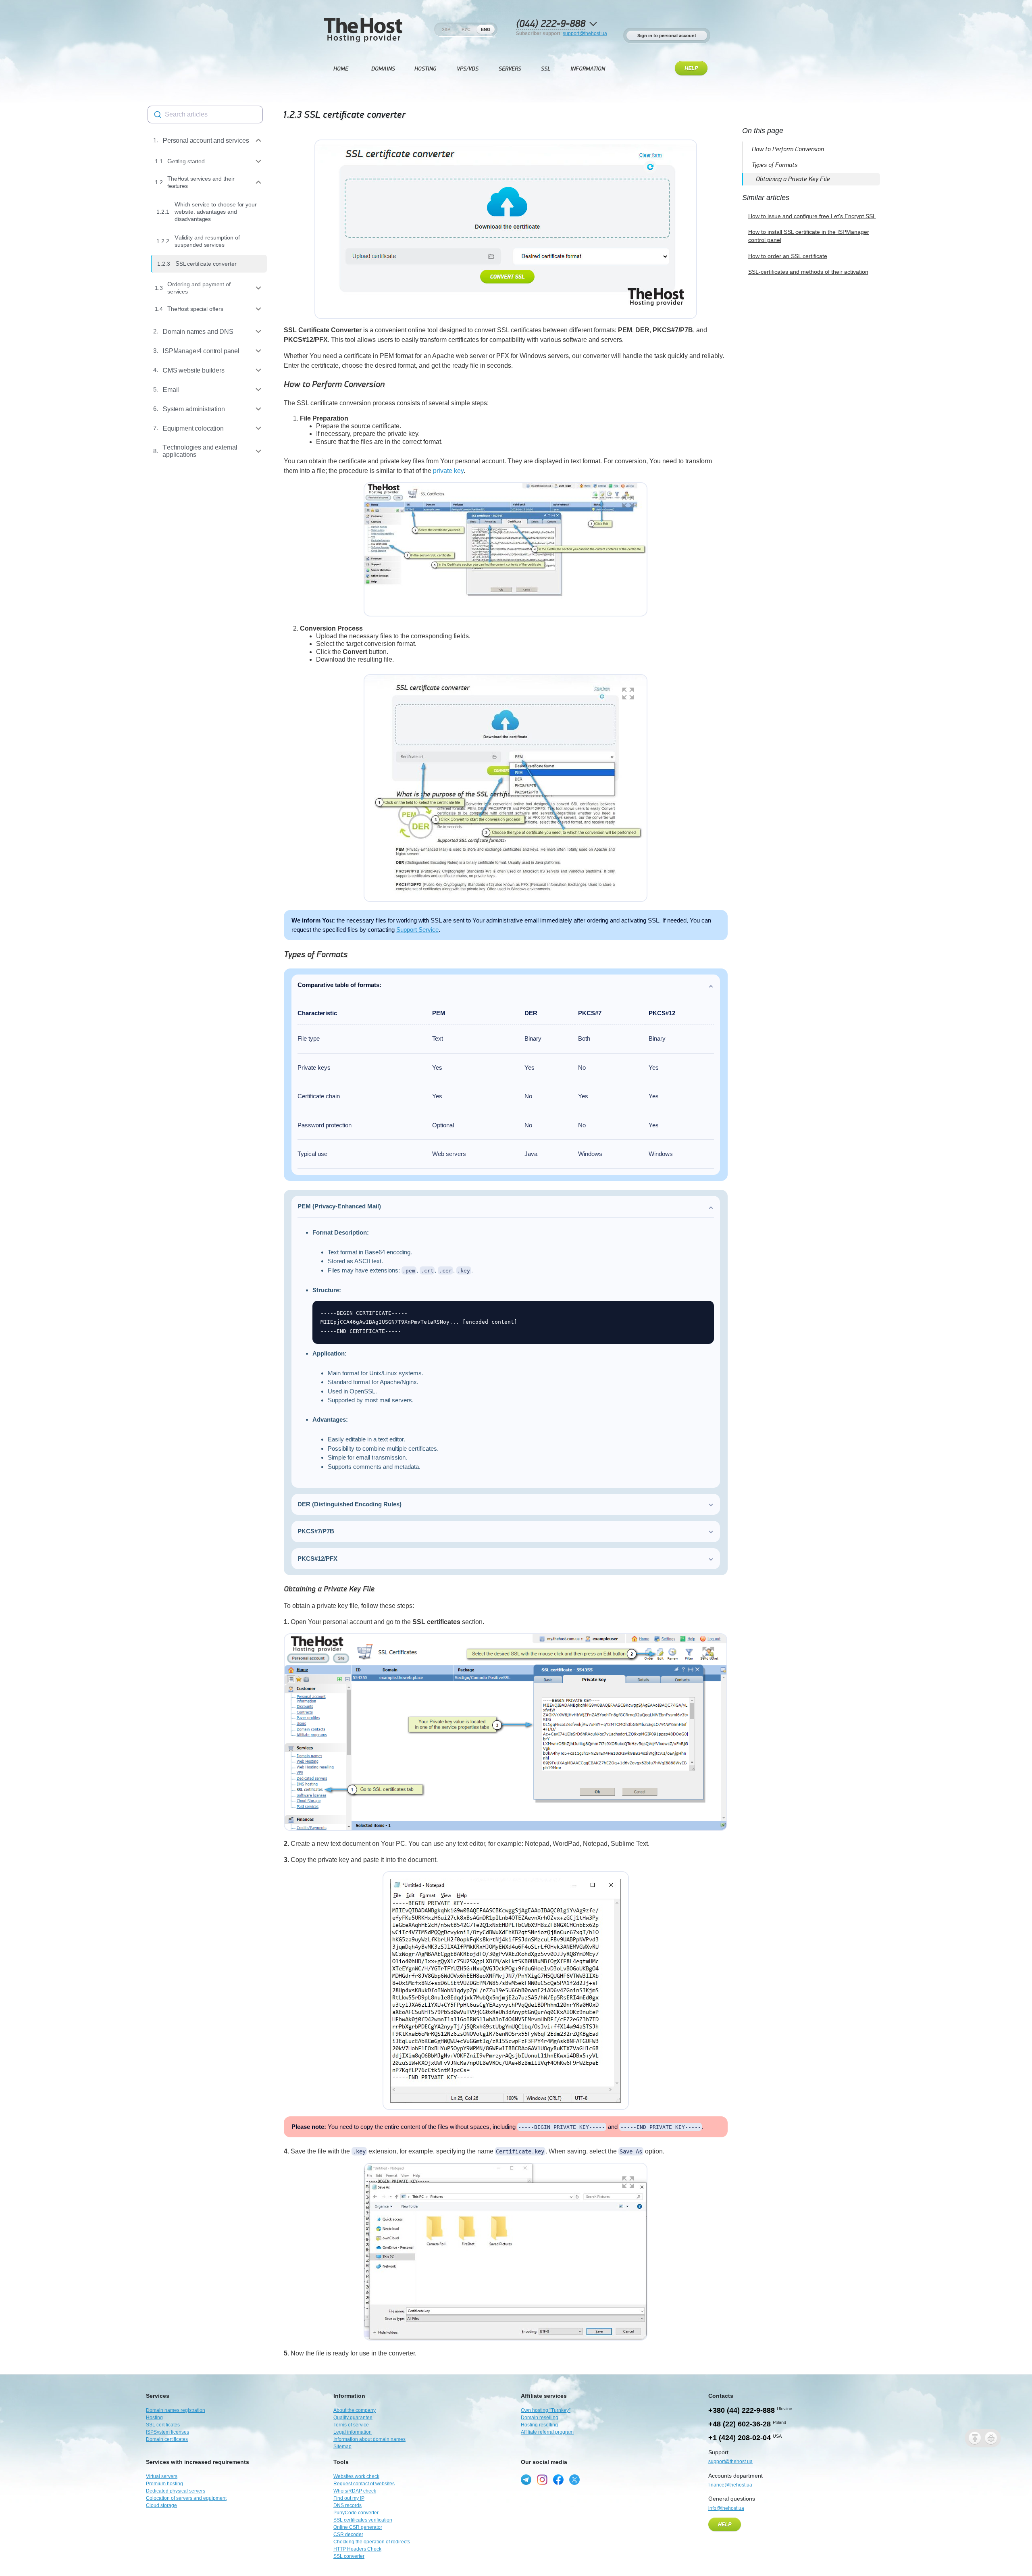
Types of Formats (316, 955)
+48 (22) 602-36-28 (740, 2424)
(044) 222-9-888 (551, 24)
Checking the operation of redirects (372, 2542)
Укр (446, 29)
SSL (546, 69)
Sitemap (342, 2447)
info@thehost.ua (726, 2508)
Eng (486, 29)
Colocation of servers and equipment (186, 2498)
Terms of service (351, 2425)
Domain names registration (176, 2410)
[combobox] (205, 115)
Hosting (425, 69)
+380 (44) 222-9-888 (742, 2410)
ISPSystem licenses (167, 2432)
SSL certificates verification (363, 2520)
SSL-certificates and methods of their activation (808, 272)
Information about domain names (369, 2439)
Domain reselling (540, 2418)
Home (341, 69)
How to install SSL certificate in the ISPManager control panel (809, 236)
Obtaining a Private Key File (329, 1589)
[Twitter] (574, 2480)
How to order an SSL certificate (788, 256)
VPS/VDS (468, 69)
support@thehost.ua (585, 33)
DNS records (347, 2505)
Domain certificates (167, 2439)
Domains (383, 69)
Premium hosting (164, 2484)
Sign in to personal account (667, 35)
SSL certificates (163, 2425)
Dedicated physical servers (176, 2491)
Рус (466, 29)
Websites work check (356, 2476)
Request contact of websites (364, 2484)
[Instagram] (542, 2480)
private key (448, 471)
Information (588, 69)
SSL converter (349, 2556)
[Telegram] (526, 2480)
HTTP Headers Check (357, 2549)
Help (691, 69)
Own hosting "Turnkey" (546, 2410)
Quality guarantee (353, 2418)
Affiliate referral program (547, 2432)
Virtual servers (162, 2476)
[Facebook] (558, 2480)
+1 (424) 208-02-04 (740, 2438)
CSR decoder (348, 2534)
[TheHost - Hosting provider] (363, 29)
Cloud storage (161, 2505)
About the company (355, 2410)
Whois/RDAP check (355, 2491)
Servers (510, 69)
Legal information (353, 2432)
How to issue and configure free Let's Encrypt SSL (812, 216)
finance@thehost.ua (730, 2485)
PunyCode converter (356, 2513)
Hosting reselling (539, 2425)
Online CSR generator (358, 2527)
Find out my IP (349, 2498)
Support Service (417, 930)
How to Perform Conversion (334, 384)
